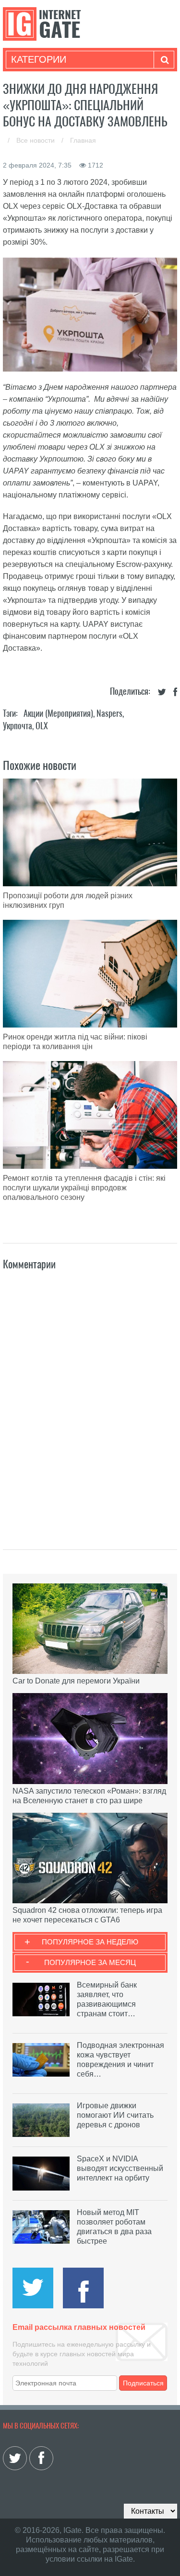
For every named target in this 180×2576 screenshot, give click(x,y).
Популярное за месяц (90, 1962)
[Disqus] (90, 1400)
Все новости (36, 140)
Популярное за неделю (90, 1942)
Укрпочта (18, 726)
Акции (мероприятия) (58, 713)
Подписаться (143, 2383)
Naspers (109, 713)
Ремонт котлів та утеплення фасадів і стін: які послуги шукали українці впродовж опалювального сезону (84, 1188)
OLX (42, 726)
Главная (83, 140)
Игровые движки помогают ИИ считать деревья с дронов (115, 2115)
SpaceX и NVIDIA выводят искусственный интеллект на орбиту (120, 2168)
